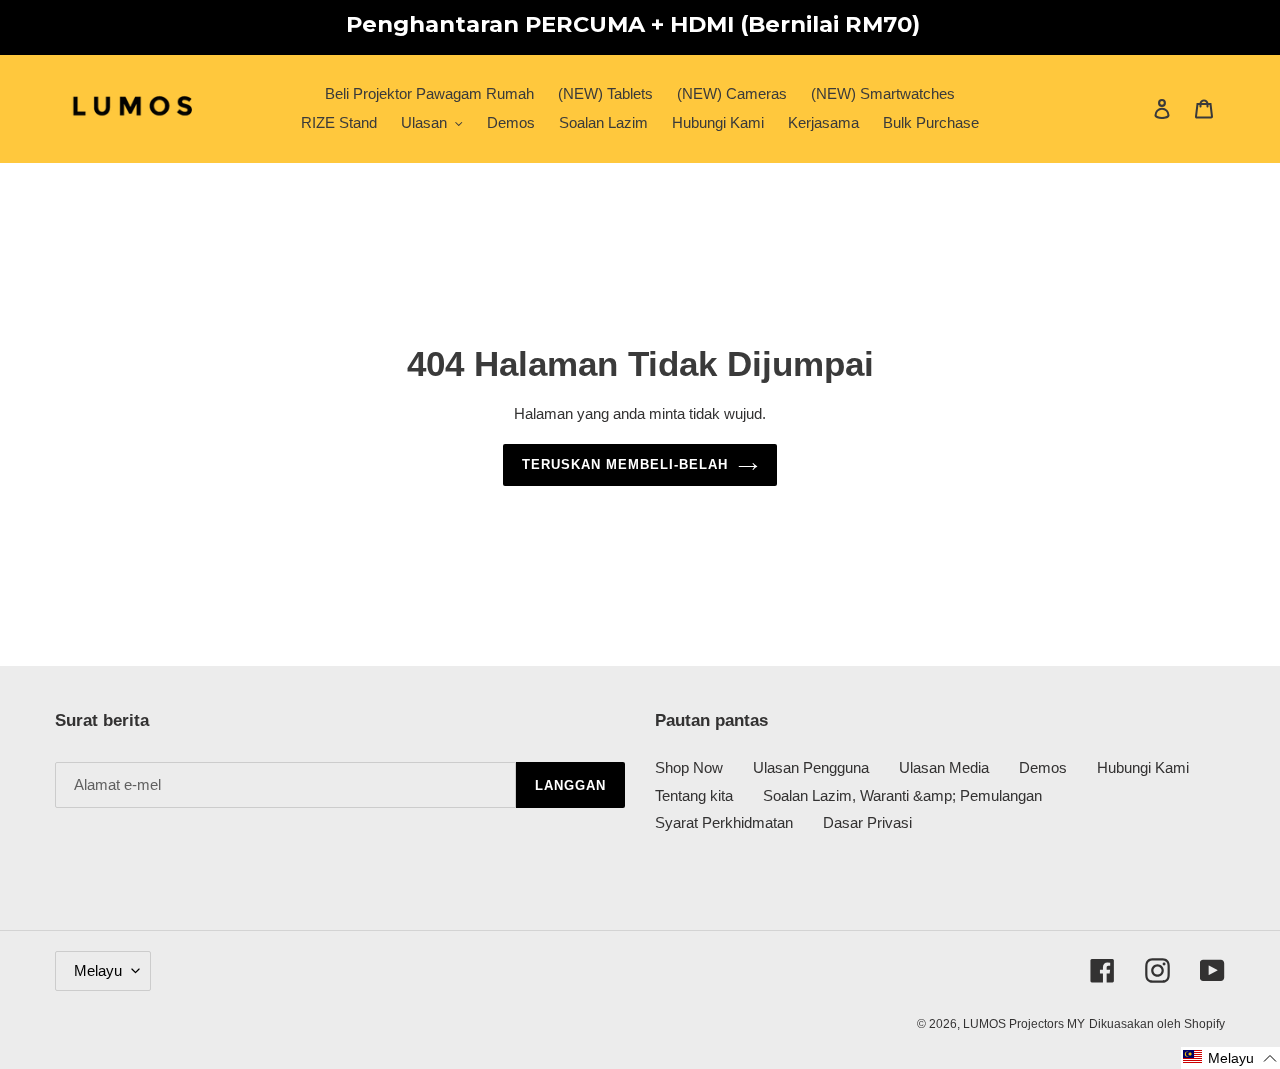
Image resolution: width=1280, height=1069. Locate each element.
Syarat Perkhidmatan (724, 822)
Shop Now (689, 767)
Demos (1043, 767)
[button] (1230, 1058)
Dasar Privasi (867, 822)
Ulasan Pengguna (811, 767)
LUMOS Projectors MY (1024, 1024)
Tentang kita (694, 795)
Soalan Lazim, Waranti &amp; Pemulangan (902, 795)
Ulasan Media (944, 767)
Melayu (98, 970)
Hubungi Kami (1143, 767)
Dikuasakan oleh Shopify (1157, 1024)
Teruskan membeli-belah (625, 464)
